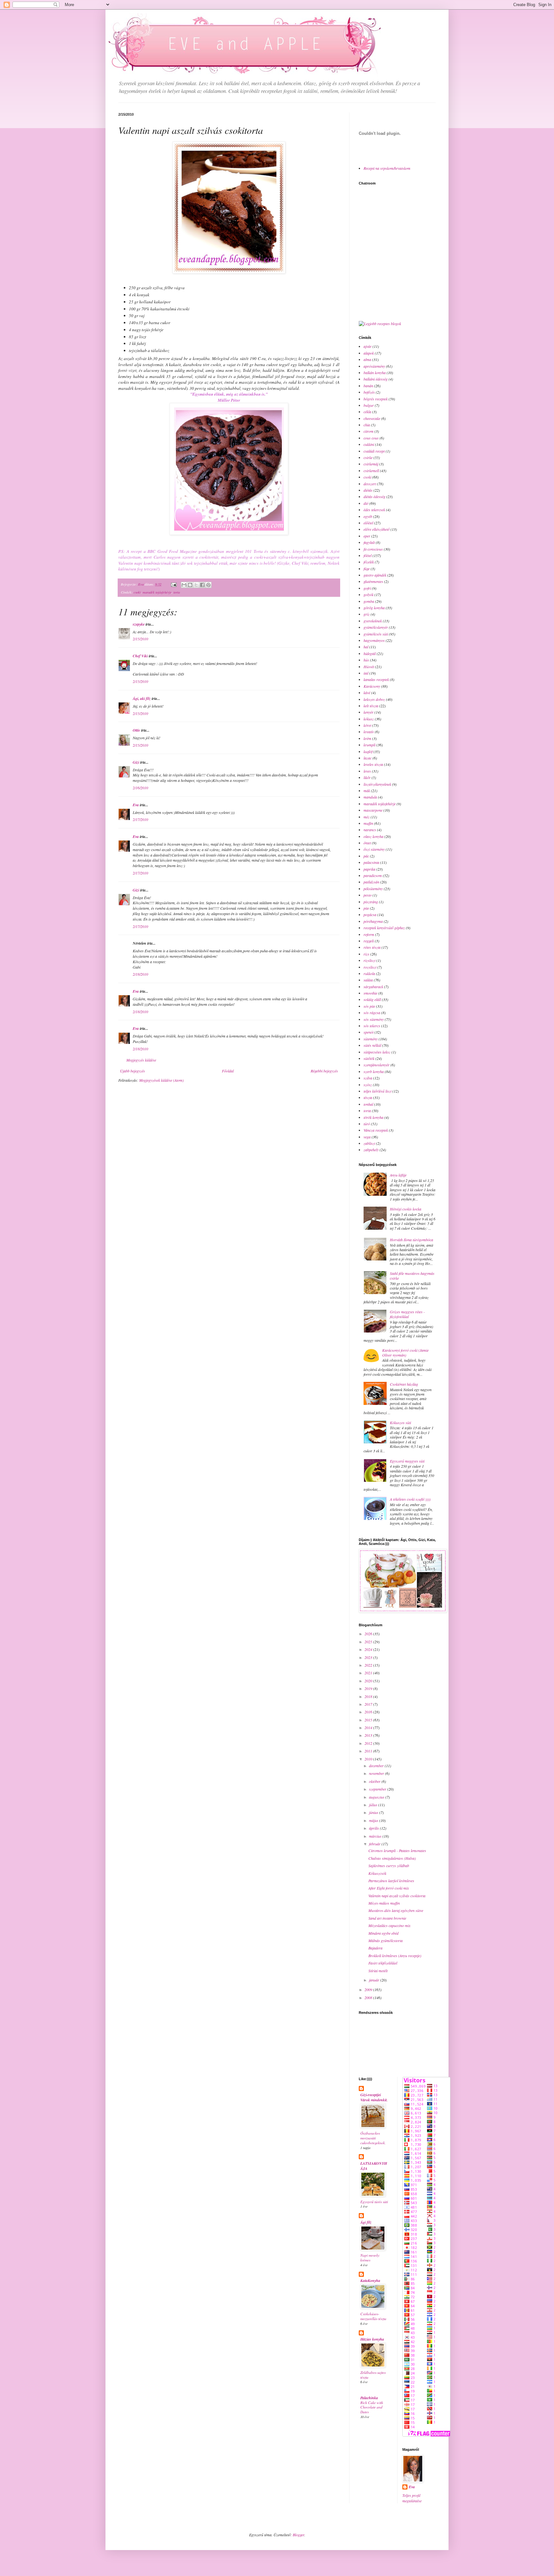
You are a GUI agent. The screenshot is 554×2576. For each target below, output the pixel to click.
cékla (367, 412)
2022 (369, 1665)
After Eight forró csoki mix (389, 1888)
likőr (367, 777)
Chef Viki (140, 656)
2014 (369, 1727)
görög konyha (374, 608)
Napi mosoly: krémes (370, 2258)
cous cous (371, 438)
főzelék (369, 562)
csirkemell (371, 471)
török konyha (374, 1117)
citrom (369, 431)
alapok (369, 353)
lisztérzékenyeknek (377, 784)
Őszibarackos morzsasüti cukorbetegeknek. (373, 2138)
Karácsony (372, 686)
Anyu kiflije (398, 1175)
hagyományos (374, 640)
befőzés (369, 392)
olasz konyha (374, 836)
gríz (367, 614)
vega (367, 1137)
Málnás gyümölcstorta (386, 1940)
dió (366, 503)
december (377, 1766)
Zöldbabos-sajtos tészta (373, 2375)
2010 (369, 1759)
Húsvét (369, 667)
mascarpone (373, 810)
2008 (369, 1998)
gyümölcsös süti (376, 634)
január (375, 1980)
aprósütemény (374, 366)
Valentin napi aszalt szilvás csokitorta (397, 1896)
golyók (369, 595)
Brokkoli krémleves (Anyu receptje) (395, 1956)
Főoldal (228, 1071)
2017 (369, 1704)
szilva (368, 1078)
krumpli (369, 745)
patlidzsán (371, 882)
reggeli (369, 941)
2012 (369, 1743)
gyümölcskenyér (376, 627)
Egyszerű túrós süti (374, 2202)
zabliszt (369, 1143)
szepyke (139, 624)
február (375, 1844)
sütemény (371, 1039)
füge (367, 569)
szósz (368, 1085)
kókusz (369, 719)
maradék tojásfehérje (157, 592)
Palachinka (369, 2398)
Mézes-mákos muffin (384, 1903)
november (377, 1773)
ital (366, 673)
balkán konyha (375, 373)
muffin (368, 823)
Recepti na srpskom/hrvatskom (387, 168)
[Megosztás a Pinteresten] (208, 585)
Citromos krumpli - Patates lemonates (397, 1850)
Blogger (298, 2535)
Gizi (136, 762)
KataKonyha (370, 2281)
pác (366, 856)
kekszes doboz (374, 699)
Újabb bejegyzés (132, 1071)
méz (367, 817)
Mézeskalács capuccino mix (389, 1925)
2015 (369, 1720)
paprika (369, 869)
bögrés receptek (376, 399)
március (376, 1836)
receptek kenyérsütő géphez (384, 928)
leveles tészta (373, 764)
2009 (369, 1989)
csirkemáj (371, 464)
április (374, 1828)
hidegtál (370, 653)
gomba (369, 601)
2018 (369, 1696)
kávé (367, 693)
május (374, 1820)
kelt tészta (371, 706)
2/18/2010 (140, 974)
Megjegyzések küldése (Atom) (161, 1080)
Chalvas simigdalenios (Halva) (392, 1858)
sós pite (369, 1006)
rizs (366, 954)
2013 (369, 1735)
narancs (370, 830)
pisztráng (371, 902)
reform (369, 934)
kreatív (369, 732)
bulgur (369, 405)
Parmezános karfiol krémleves (391, 1881)
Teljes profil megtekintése (412, 2498)
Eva (136, 805)
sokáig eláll (372, 999)
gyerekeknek (373, 621)
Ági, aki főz (142, 698)
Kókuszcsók (377, 1873)
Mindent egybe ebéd (383, 1933)
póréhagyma (373, 921)
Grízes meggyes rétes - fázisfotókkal (407, 1314)
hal (366, 647)
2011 (369, 1751)
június (374, 1812)
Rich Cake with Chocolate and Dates (372, 2407)
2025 (369, 1642)
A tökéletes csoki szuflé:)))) (410, 1499)
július (374, 1805)
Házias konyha (372, 2339)
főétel (368, 555)
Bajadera (375, 1948)
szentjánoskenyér (377, 1065)
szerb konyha (374, 1071)
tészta (368, 1097)
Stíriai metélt (378, 1971)
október (375, 1781)
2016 (369, 1712)
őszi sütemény (374, 849)
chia (367, 425)
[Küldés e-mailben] (184, 585)
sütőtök (369, 1058)
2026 (369, 1634)
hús (366, 660)
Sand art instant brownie (387, 1918)
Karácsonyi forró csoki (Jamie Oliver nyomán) (405, 1352)
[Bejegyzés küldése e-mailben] (173, 584)
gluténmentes (373, 581)
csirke (368, 457)
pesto (368, 895)
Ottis (136, 730)
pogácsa (370, 915)
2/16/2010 (140, 788)
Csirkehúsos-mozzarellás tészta (373, 2316)
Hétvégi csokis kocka (406, 1209)
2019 (369, 1688)
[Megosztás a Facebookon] (202, 585)
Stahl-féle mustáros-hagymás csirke (412, 1276)
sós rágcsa (372, 1013)
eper (367, 536)
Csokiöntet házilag (404, 1384)
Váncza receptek (376, 1130)
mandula (370, 797)
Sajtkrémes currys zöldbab (389, 1866)
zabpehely (371, 1150)
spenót (369, 1032)
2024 (369, 1649)
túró (367, 1124)
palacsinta (371, 862)
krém (367, 738)
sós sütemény (374, 1019)
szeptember (378, 1789)
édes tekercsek (374, 510)
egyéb (368, 516)
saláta (368, 980)
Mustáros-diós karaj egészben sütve (396, 1910)
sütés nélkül (372, 1045)
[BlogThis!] (190, 585)
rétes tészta (372, 947)
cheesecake (372, 418)
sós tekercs (372, 1026)
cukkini (369, 444)
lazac (368, 758)
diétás (368, 490)
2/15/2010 (140, 639)
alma (367, 359)
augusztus (377, 1797)
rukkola (369, 973)
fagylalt (369, 542)
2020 (369, 1681)
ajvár (368, 346)
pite (366, 908)
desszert (370, 484)
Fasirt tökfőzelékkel (383, 1963)
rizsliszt (369, 960)
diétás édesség (374, 496)
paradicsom (373, 875)
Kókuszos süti (400, 1423)
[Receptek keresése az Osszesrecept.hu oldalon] (380, 324)
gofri (367, 588)
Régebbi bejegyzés (324, 1071)
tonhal (368, 1104)
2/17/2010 (140, 819)
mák (367, 791)
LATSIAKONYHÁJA (374, 2166)
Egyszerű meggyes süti (407, 1461)
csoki (137, 592)
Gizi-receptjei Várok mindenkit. (374, 2097)
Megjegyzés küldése (141, 1060)
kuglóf (368, 751)
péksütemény (373, 889)
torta (177, 592)
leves (367, 771)
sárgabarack (373, 987)
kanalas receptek (376, 679)
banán (368, 386)
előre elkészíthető (377, 529)
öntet (367, 843)
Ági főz (366, 2222)
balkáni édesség (376, 379)
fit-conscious (373, 549)
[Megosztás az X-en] (196, 585)
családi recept (374, 451)
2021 (369, 1673)
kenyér (369, 712)
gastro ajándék (375, 575)
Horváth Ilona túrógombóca (411, 1240)
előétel (368, 523)
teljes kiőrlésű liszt (378, 1091)
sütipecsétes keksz (377, 1052)
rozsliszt (370, 967)
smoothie (370, 993)
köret (367, 725)
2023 (369, 1657)
